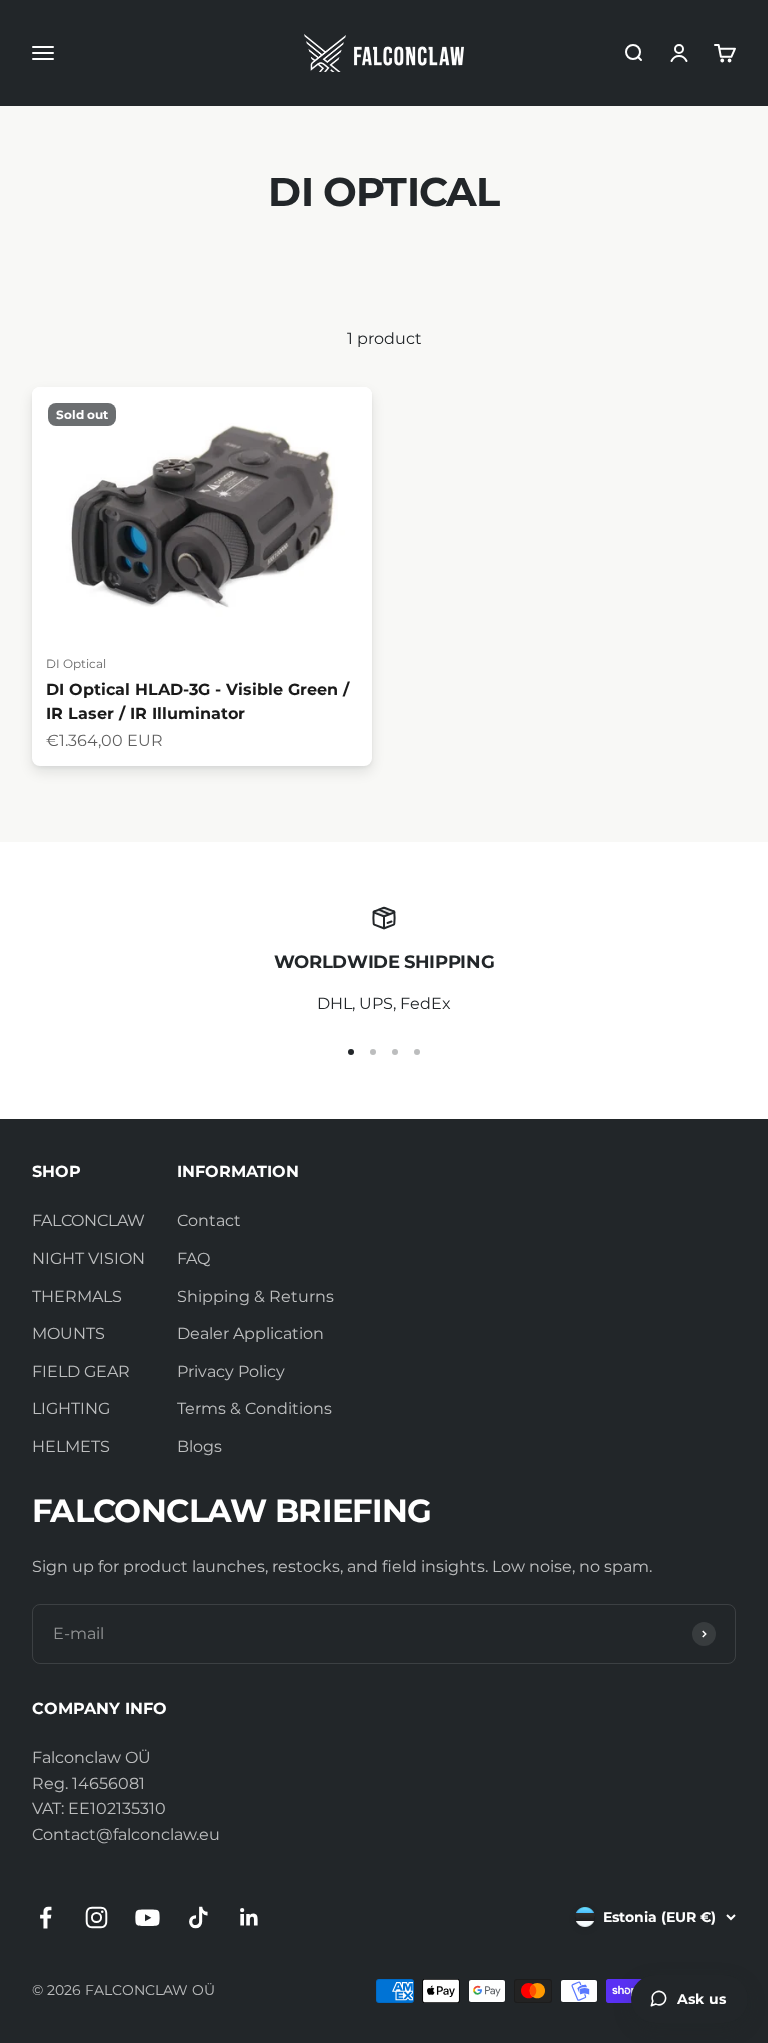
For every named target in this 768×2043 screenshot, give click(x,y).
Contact (209, 1220)
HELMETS (71, 1446)
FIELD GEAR (81, 1371)
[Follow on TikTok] (198, 1917)
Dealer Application (250, 1333)
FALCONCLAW (88, 1220)
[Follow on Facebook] (45, 1917)
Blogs (199, 1446)
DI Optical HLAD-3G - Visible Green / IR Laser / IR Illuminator (197, 701)
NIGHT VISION (88, 1258)
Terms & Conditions (254, 1408)
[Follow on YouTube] (147, 1917)
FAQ (193, 1258)
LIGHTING (71, 1408)
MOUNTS (68, 1333)
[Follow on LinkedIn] (249, 1917)
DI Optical (76, 663)
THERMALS (77, 1296)
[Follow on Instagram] (96, 1917)
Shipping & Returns (255, 1296)
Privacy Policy (231, 1371)
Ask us (701, 1999)
